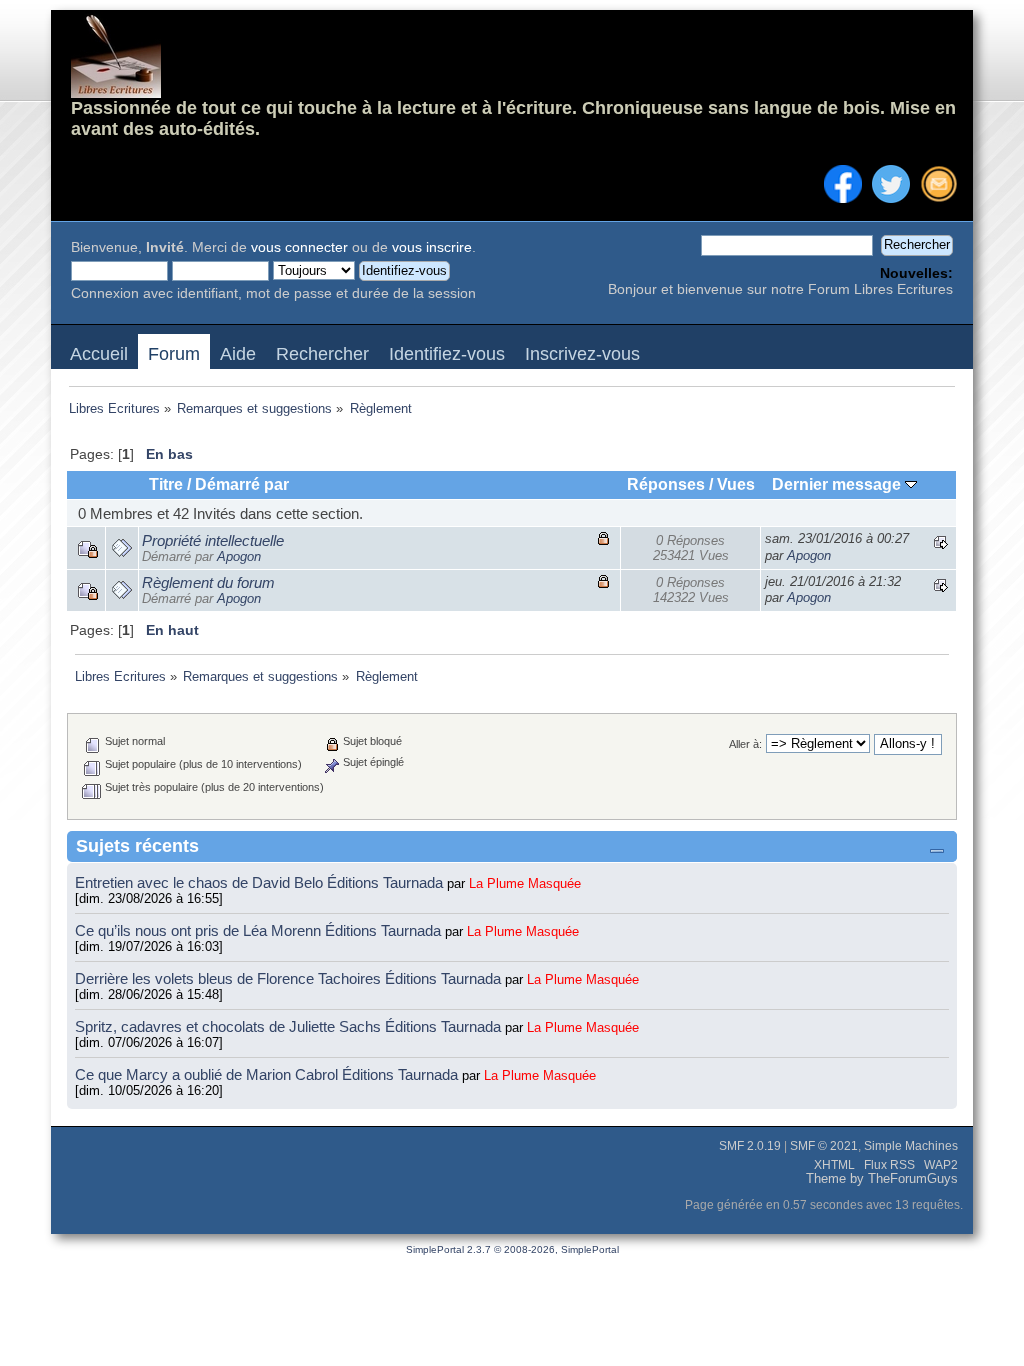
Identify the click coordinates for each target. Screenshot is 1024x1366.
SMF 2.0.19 (750, 1146)
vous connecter (299, 247)
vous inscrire (432, 247)
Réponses (666, 484)
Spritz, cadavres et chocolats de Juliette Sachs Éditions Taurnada (290, 1026)
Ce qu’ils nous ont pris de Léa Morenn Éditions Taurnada (260, 930)
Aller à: (745, 744)
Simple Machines (911, 1146)
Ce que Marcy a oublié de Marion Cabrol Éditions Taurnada (268, 1074)
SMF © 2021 (824, 1146)
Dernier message (838, 484)
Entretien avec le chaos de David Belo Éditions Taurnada (261, 882)
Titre (166, 484)
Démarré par (242, 484)
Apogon (239, 556)
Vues (736, 484)
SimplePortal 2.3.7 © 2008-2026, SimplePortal (512, 1249)
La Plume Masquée (525, 883)
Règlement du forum (208, 582)
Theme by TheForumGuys (882, 1179)
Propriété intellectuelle (213, 540)
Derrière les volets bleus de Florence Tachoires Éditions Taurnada (290, 978)
